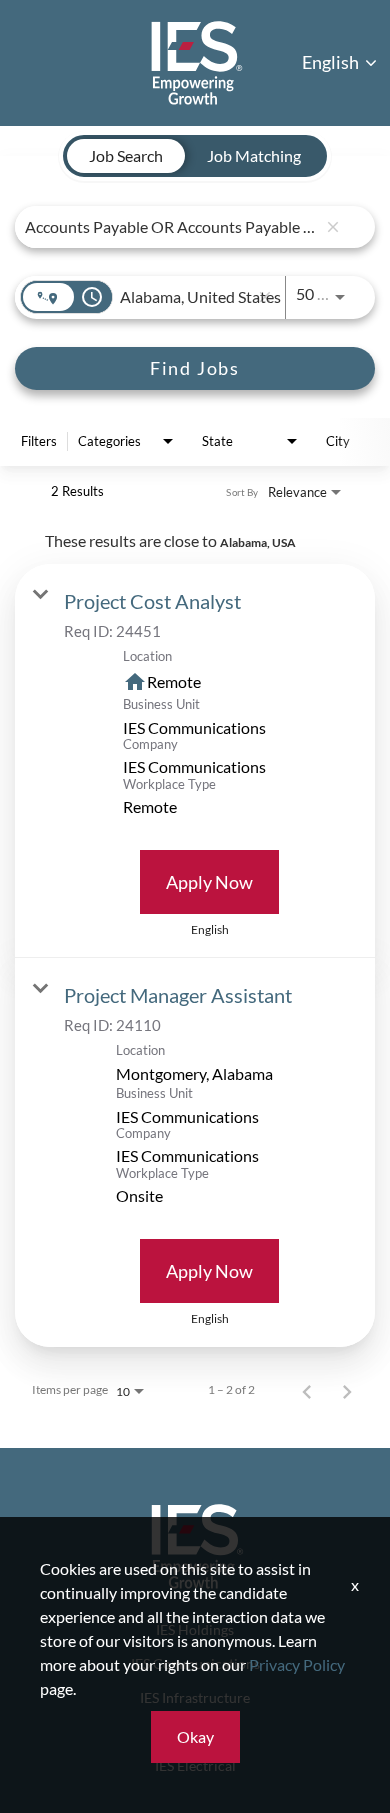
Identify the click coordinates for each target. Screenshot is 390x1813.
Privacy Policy (297, 1664)
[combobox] (170, 226)
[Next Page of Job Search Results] (347, 1390)
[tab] (126, 156)
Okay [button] (195, 1736)
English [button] (332, 62)
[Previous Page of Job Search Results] (307, 1390)
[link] (195, 761)
